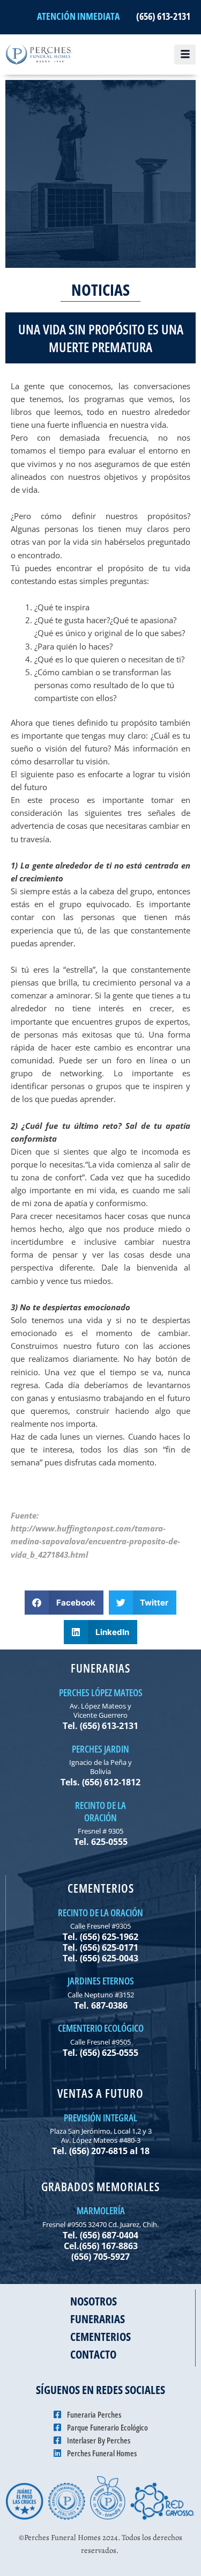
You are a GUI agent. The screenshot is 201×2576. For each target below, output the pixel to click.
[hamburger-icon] (185, 55)
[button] (64, 1603)
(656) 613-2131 (163, 16)
